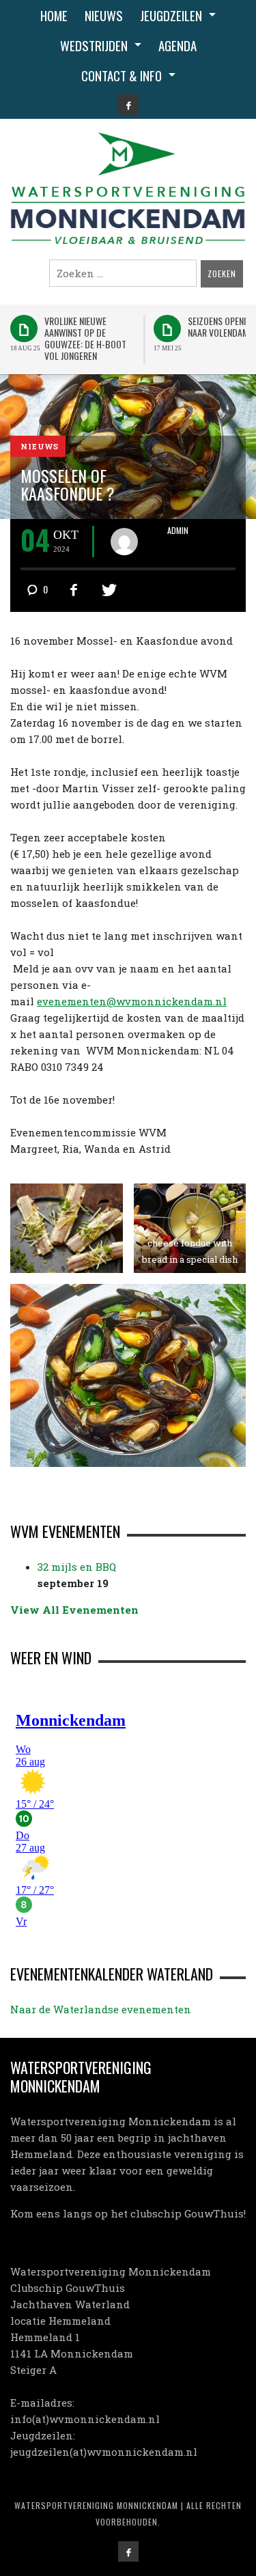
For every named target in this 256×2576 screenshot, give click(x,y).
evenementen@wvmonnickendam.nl (132, 1001)
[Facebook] (128, 104)
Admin (178, 531)
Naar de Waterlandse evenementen (101, 2009)
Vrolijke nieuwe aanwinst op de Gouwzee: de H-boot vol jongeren (85, 338)
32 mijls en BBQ (77, 1567)
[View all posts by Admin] (129, 542)
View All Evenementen (74, 1610)
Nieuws (40, 447)
